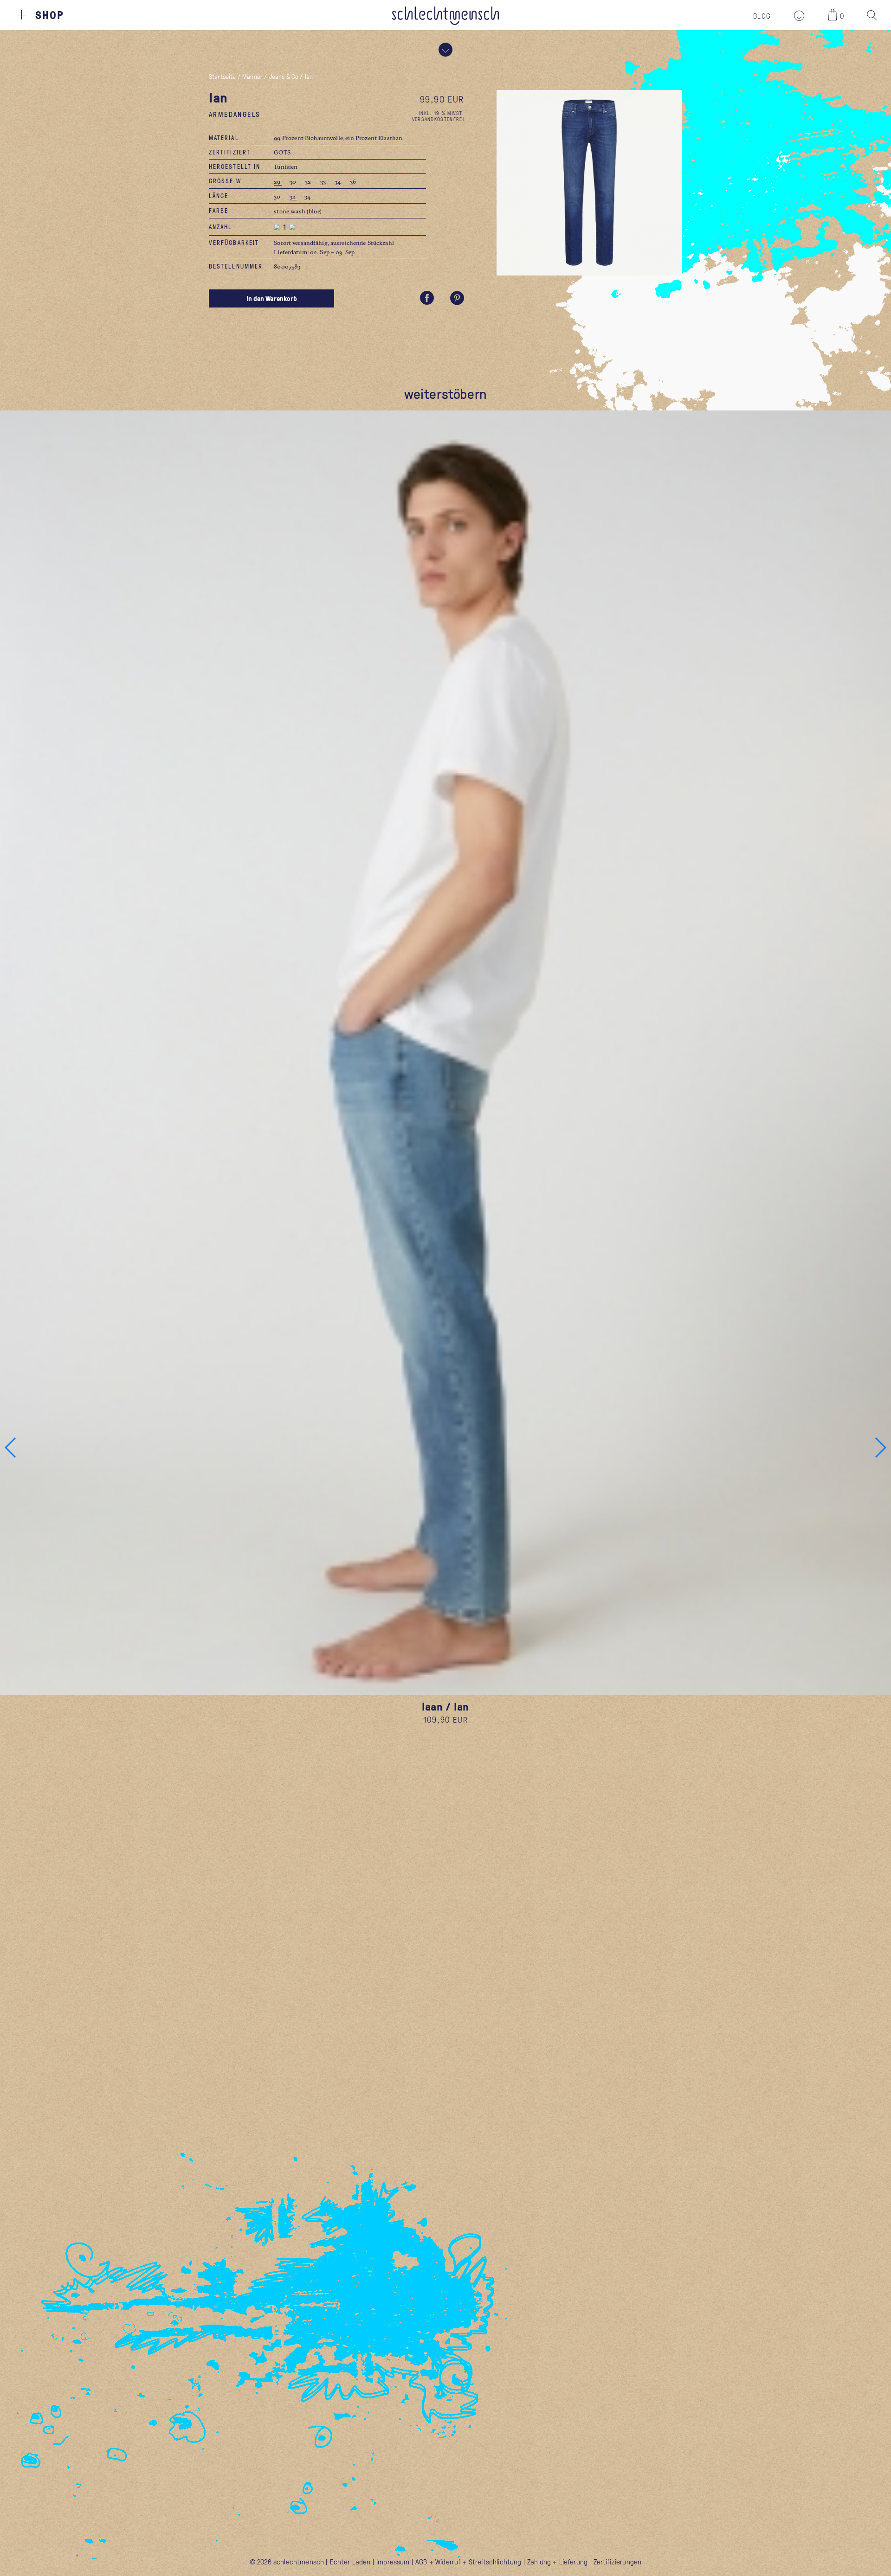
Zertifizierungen (618, 2562)
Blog (762, 16)
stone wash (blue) (298, 211)
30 (294, 181)
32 (309, 181)
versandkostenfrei (438, 119)
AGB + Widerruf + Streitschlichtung (468, 2562)
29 (278, 181)
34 (338, 181)
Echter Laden (350, 2562)
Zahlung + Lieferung (557, 2562)
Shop (50, 15)
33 (324, 181)
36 (353, 181)
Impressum (393, 2562)
